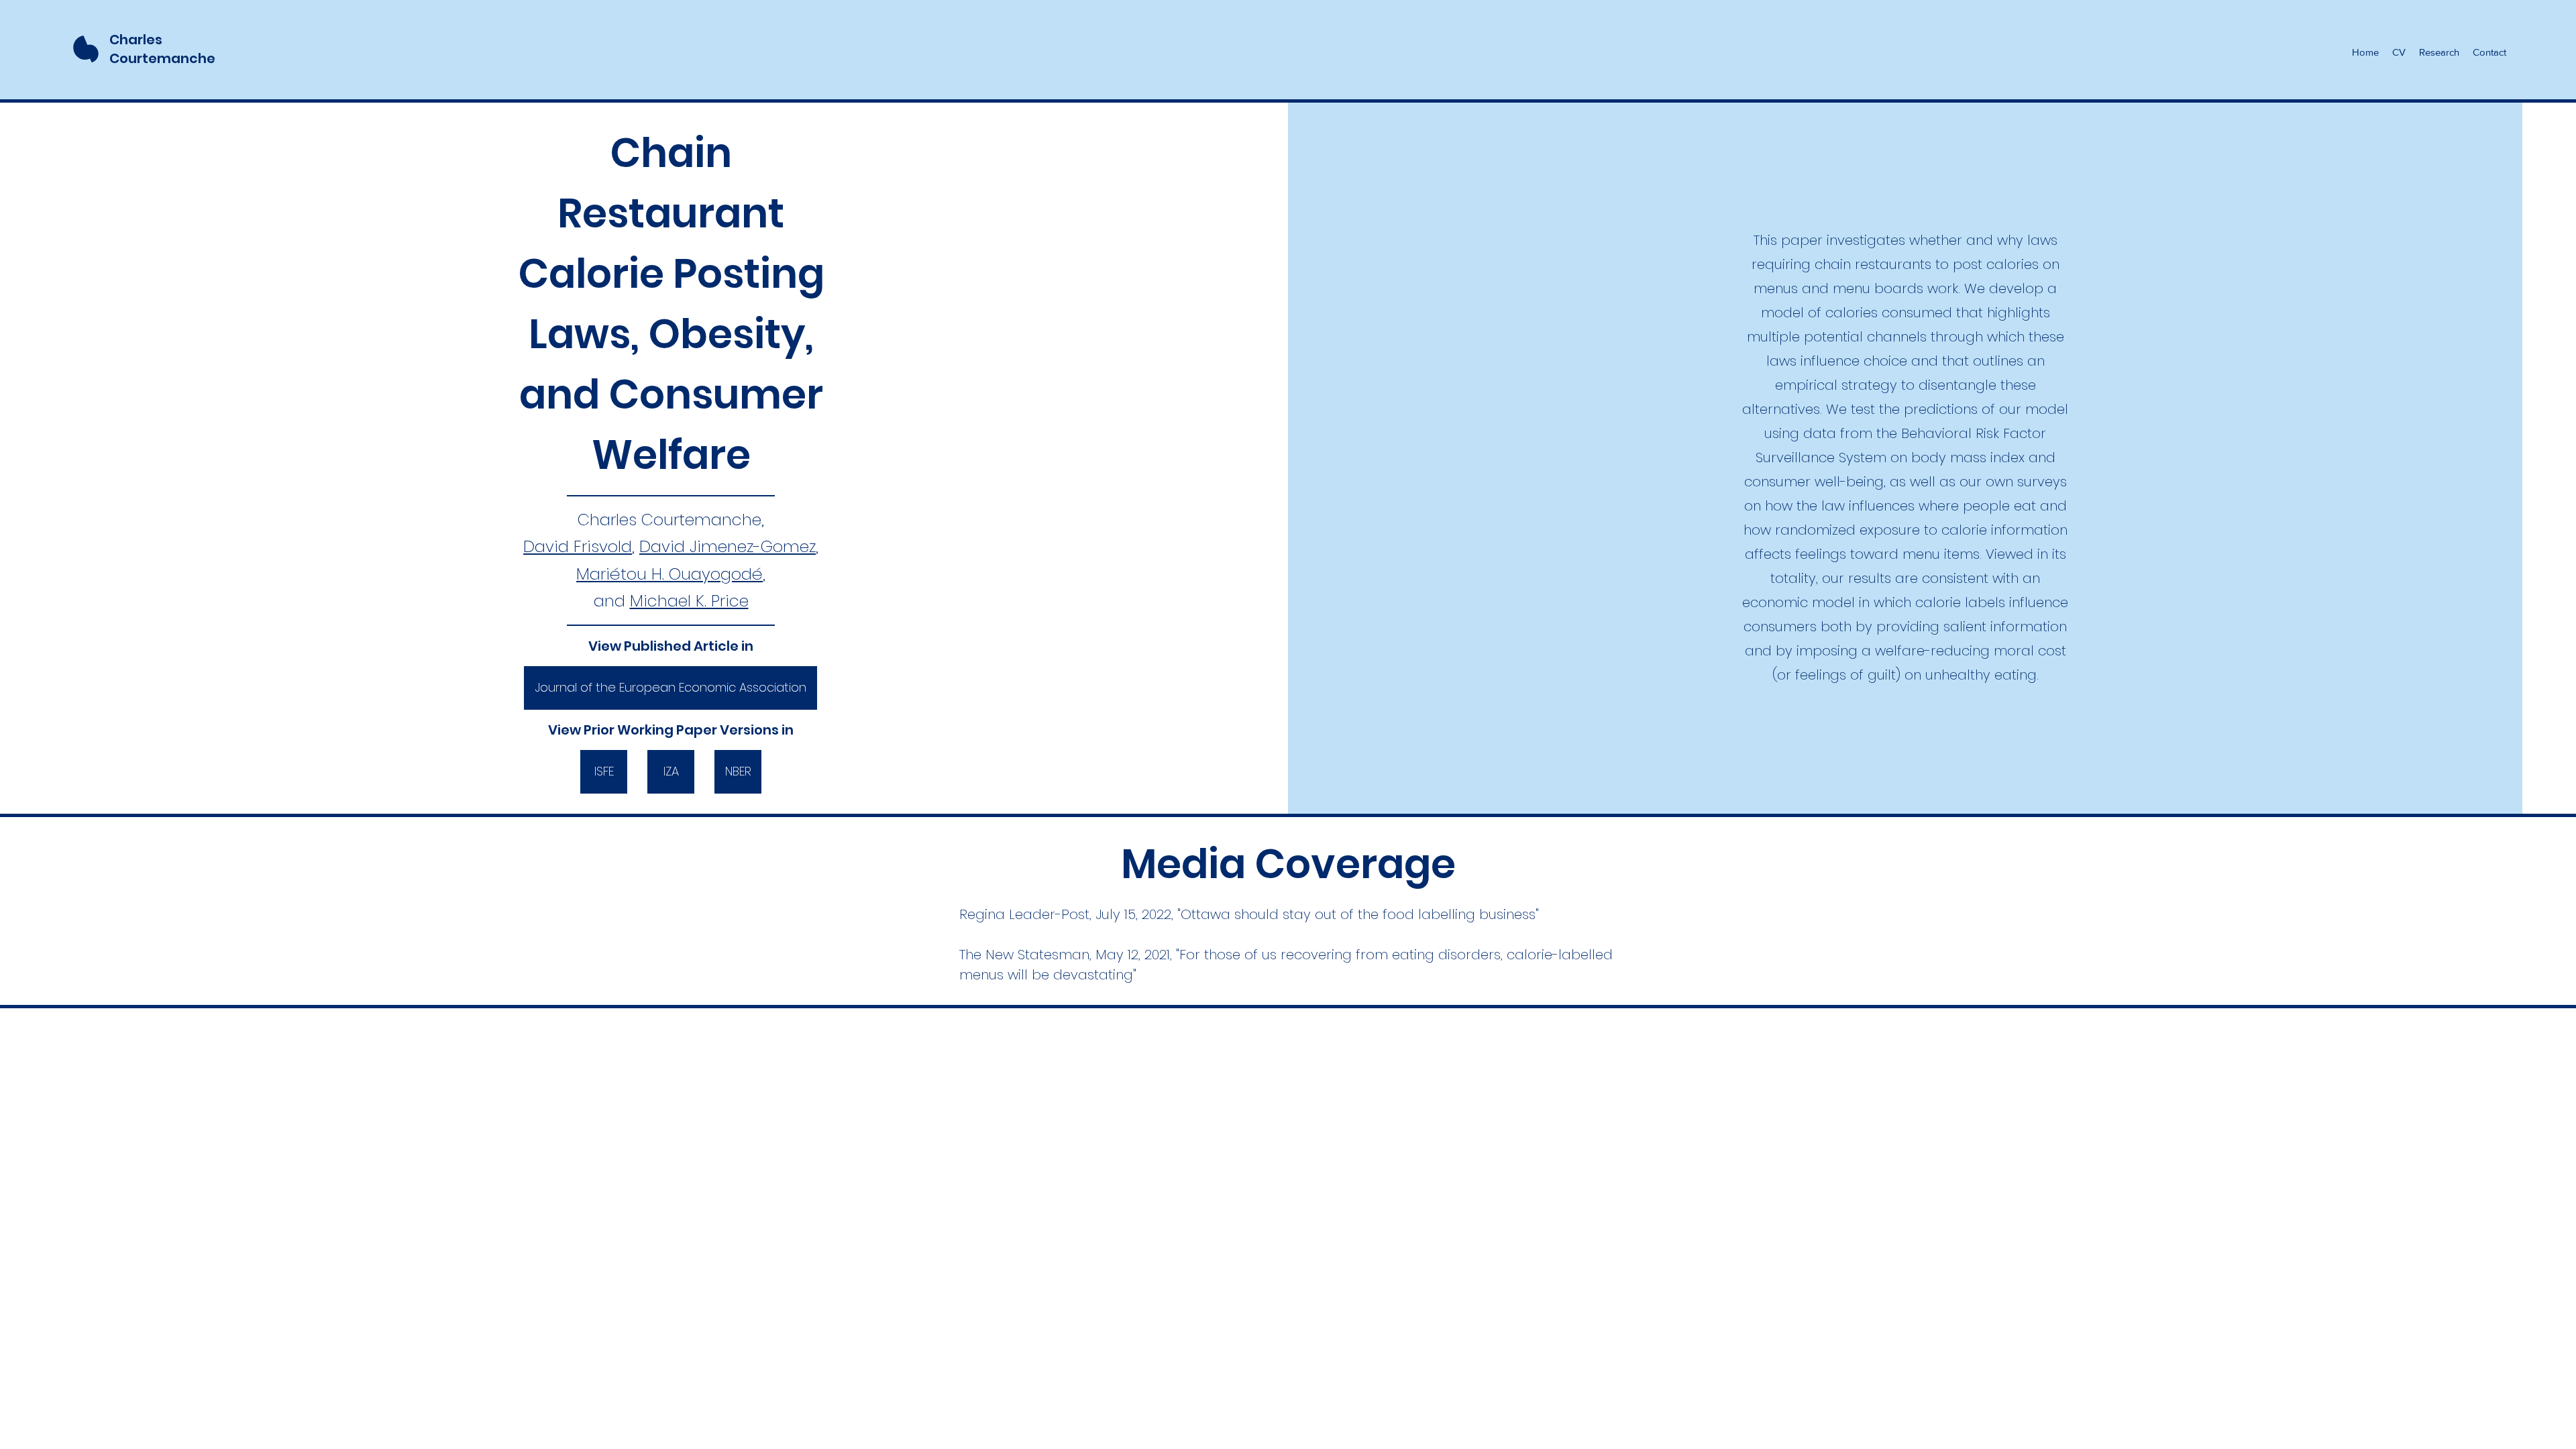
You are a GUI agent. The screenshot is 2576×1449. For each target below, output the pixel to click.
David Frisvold (578, 546)
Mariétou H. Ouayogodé (669, 574)
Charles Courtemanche (162, 49)
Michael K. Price (689, 601)
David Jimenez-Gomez (728, 546)
